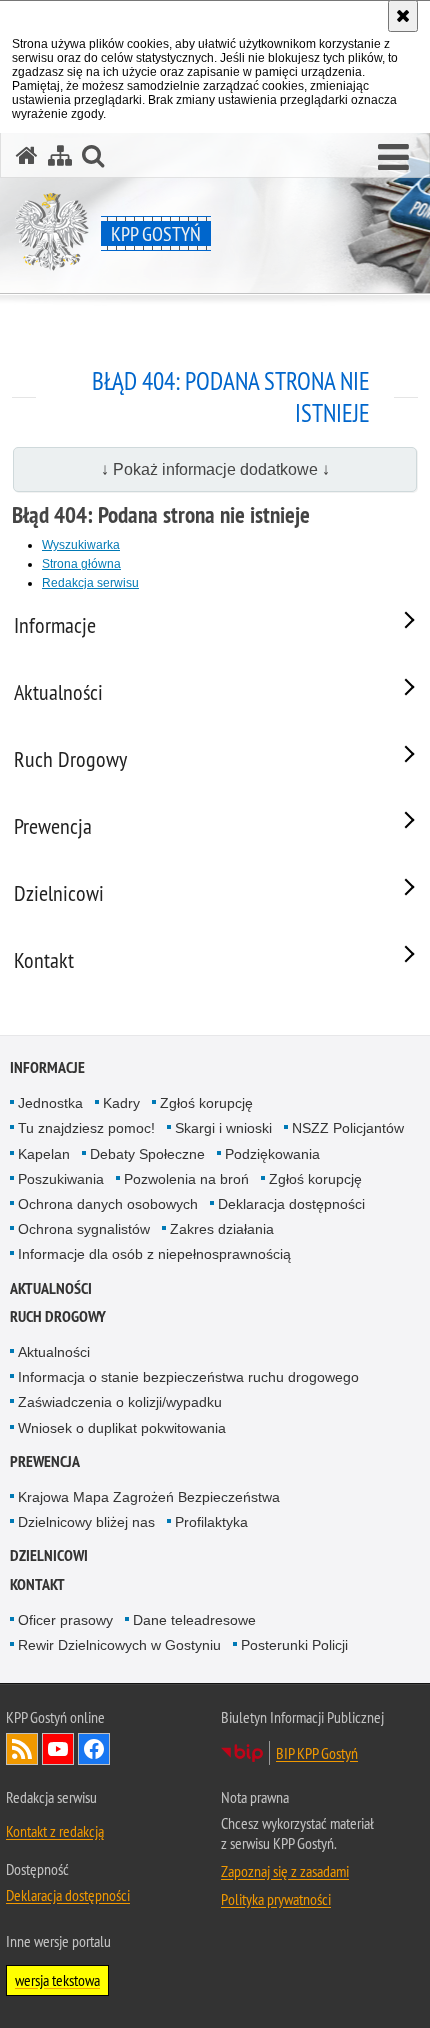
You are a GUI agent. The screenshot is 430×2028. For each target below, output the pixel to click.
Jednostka (50, 1103)
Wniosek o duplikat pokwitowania (122, 1428)
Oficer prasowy (65, 1620)
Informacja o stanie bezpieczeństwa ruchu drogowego (188, 1377)
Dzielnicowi (49, 1555)
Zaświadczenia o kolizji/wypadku (120, 1402)
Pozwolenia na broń (186, 1179)
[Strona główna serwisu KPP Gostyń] (27, 155)
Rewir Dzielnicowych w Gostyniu (119, 1645)
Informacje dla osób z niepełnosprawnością (154, 1254)
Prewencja (45, 1461)
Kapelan (44, 1154)
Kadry (121, 1103)
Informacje (47, 1067)
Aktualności (51, 1288)
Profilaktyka (211, 1522)
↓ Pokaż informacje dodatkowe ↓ (215, 469)
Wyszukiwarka (81, 545)
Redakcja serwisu (90, 583)
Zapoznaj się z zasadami (285, 1871)
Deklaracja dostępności (291, 1204)
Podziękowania (272, 1154)
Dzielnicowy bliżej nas (86, 1522)
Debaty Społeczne (147, 1154)
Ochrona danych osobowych (108, 1204)
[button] (393, 158)
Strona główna (81, 564)
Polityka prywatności (276, 1899)
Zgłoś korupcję (206, 1103)
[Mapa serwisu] (60, 155)
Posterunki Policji (294, 1645)
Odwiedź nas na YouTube (58, 1749)
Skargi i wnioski (223, 1128)
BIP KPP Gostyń (317, 1753)
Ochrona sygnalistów (84, 1229)
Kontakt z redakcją (55, 1831)
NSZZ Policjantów (348, 1128)
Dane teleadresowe (194, 1620)
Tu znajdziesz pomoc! (86, 1128)
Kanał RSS (22, 1749)
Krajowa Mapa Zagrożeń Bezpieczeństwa (149, 1497)
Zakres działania (222, 1229)
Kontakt (37, 1584)
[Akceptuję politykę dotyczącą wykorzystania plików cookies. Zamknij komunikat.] (403, 16)
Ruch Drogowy (58, 1316)
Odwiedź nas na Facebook (94, 1749)
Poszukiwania (61, 1179)
